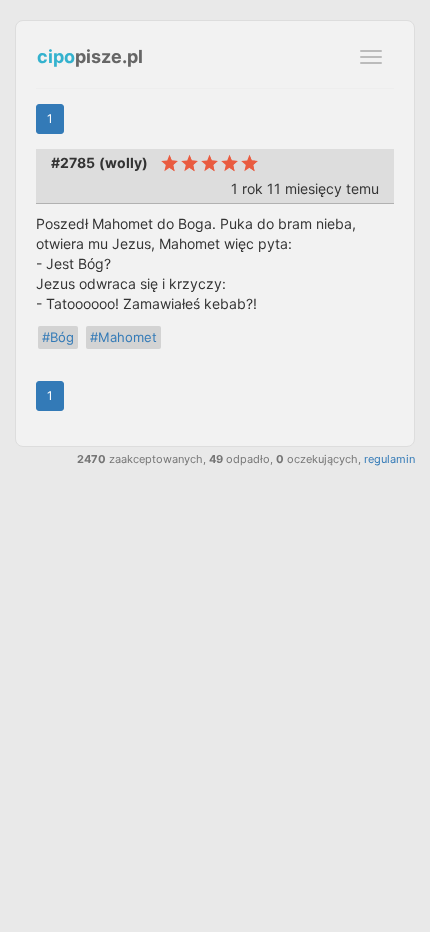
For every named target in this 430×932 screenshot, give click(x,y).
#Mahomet (123, 337)
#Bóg (58, 337)
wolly (123, 162)
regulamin (389, 459)
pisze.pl (90, 56)
